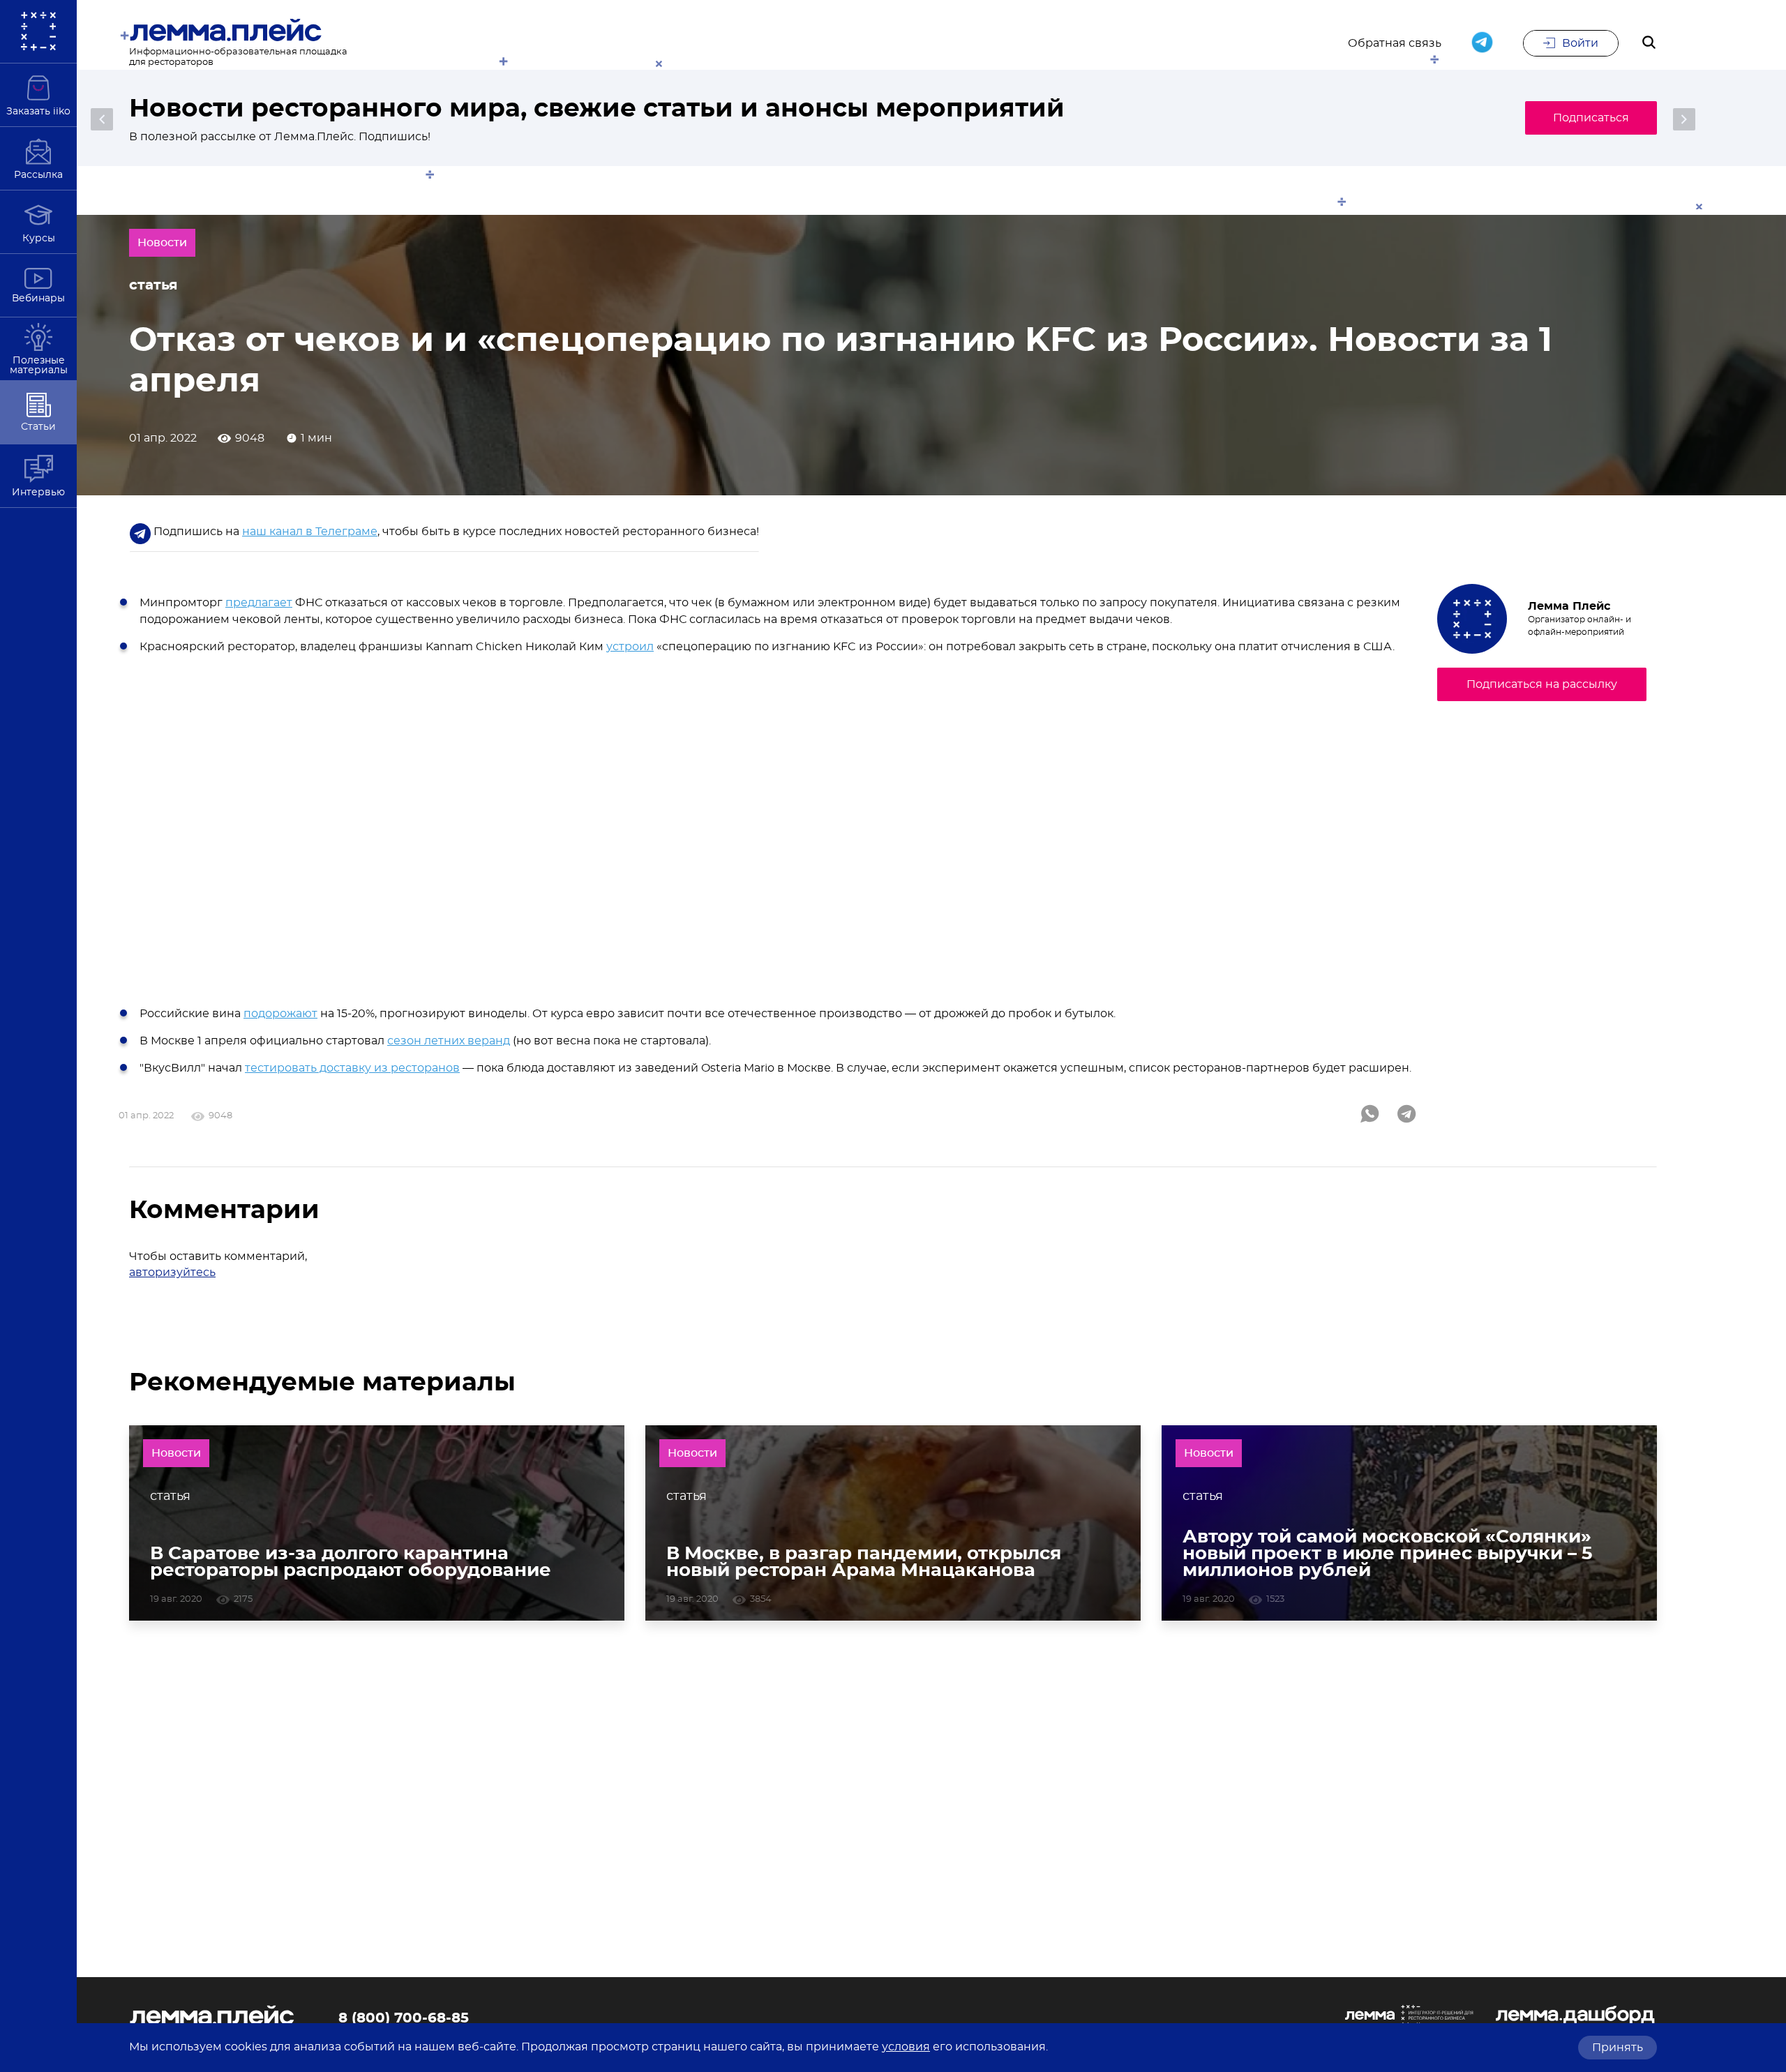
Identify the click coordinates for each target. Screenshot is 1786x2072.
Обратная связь (1395, 43)
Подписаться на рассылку (1542, 684)
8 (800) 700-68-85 (404, 2018)
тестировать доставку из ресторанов (352, 1068)
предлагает (259, 603)
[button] (102, 119)
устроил (630, 647)
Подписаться (1591, 118)
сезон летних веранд (449, 1041)
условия (906, 2047)
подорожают (280, 1014)
